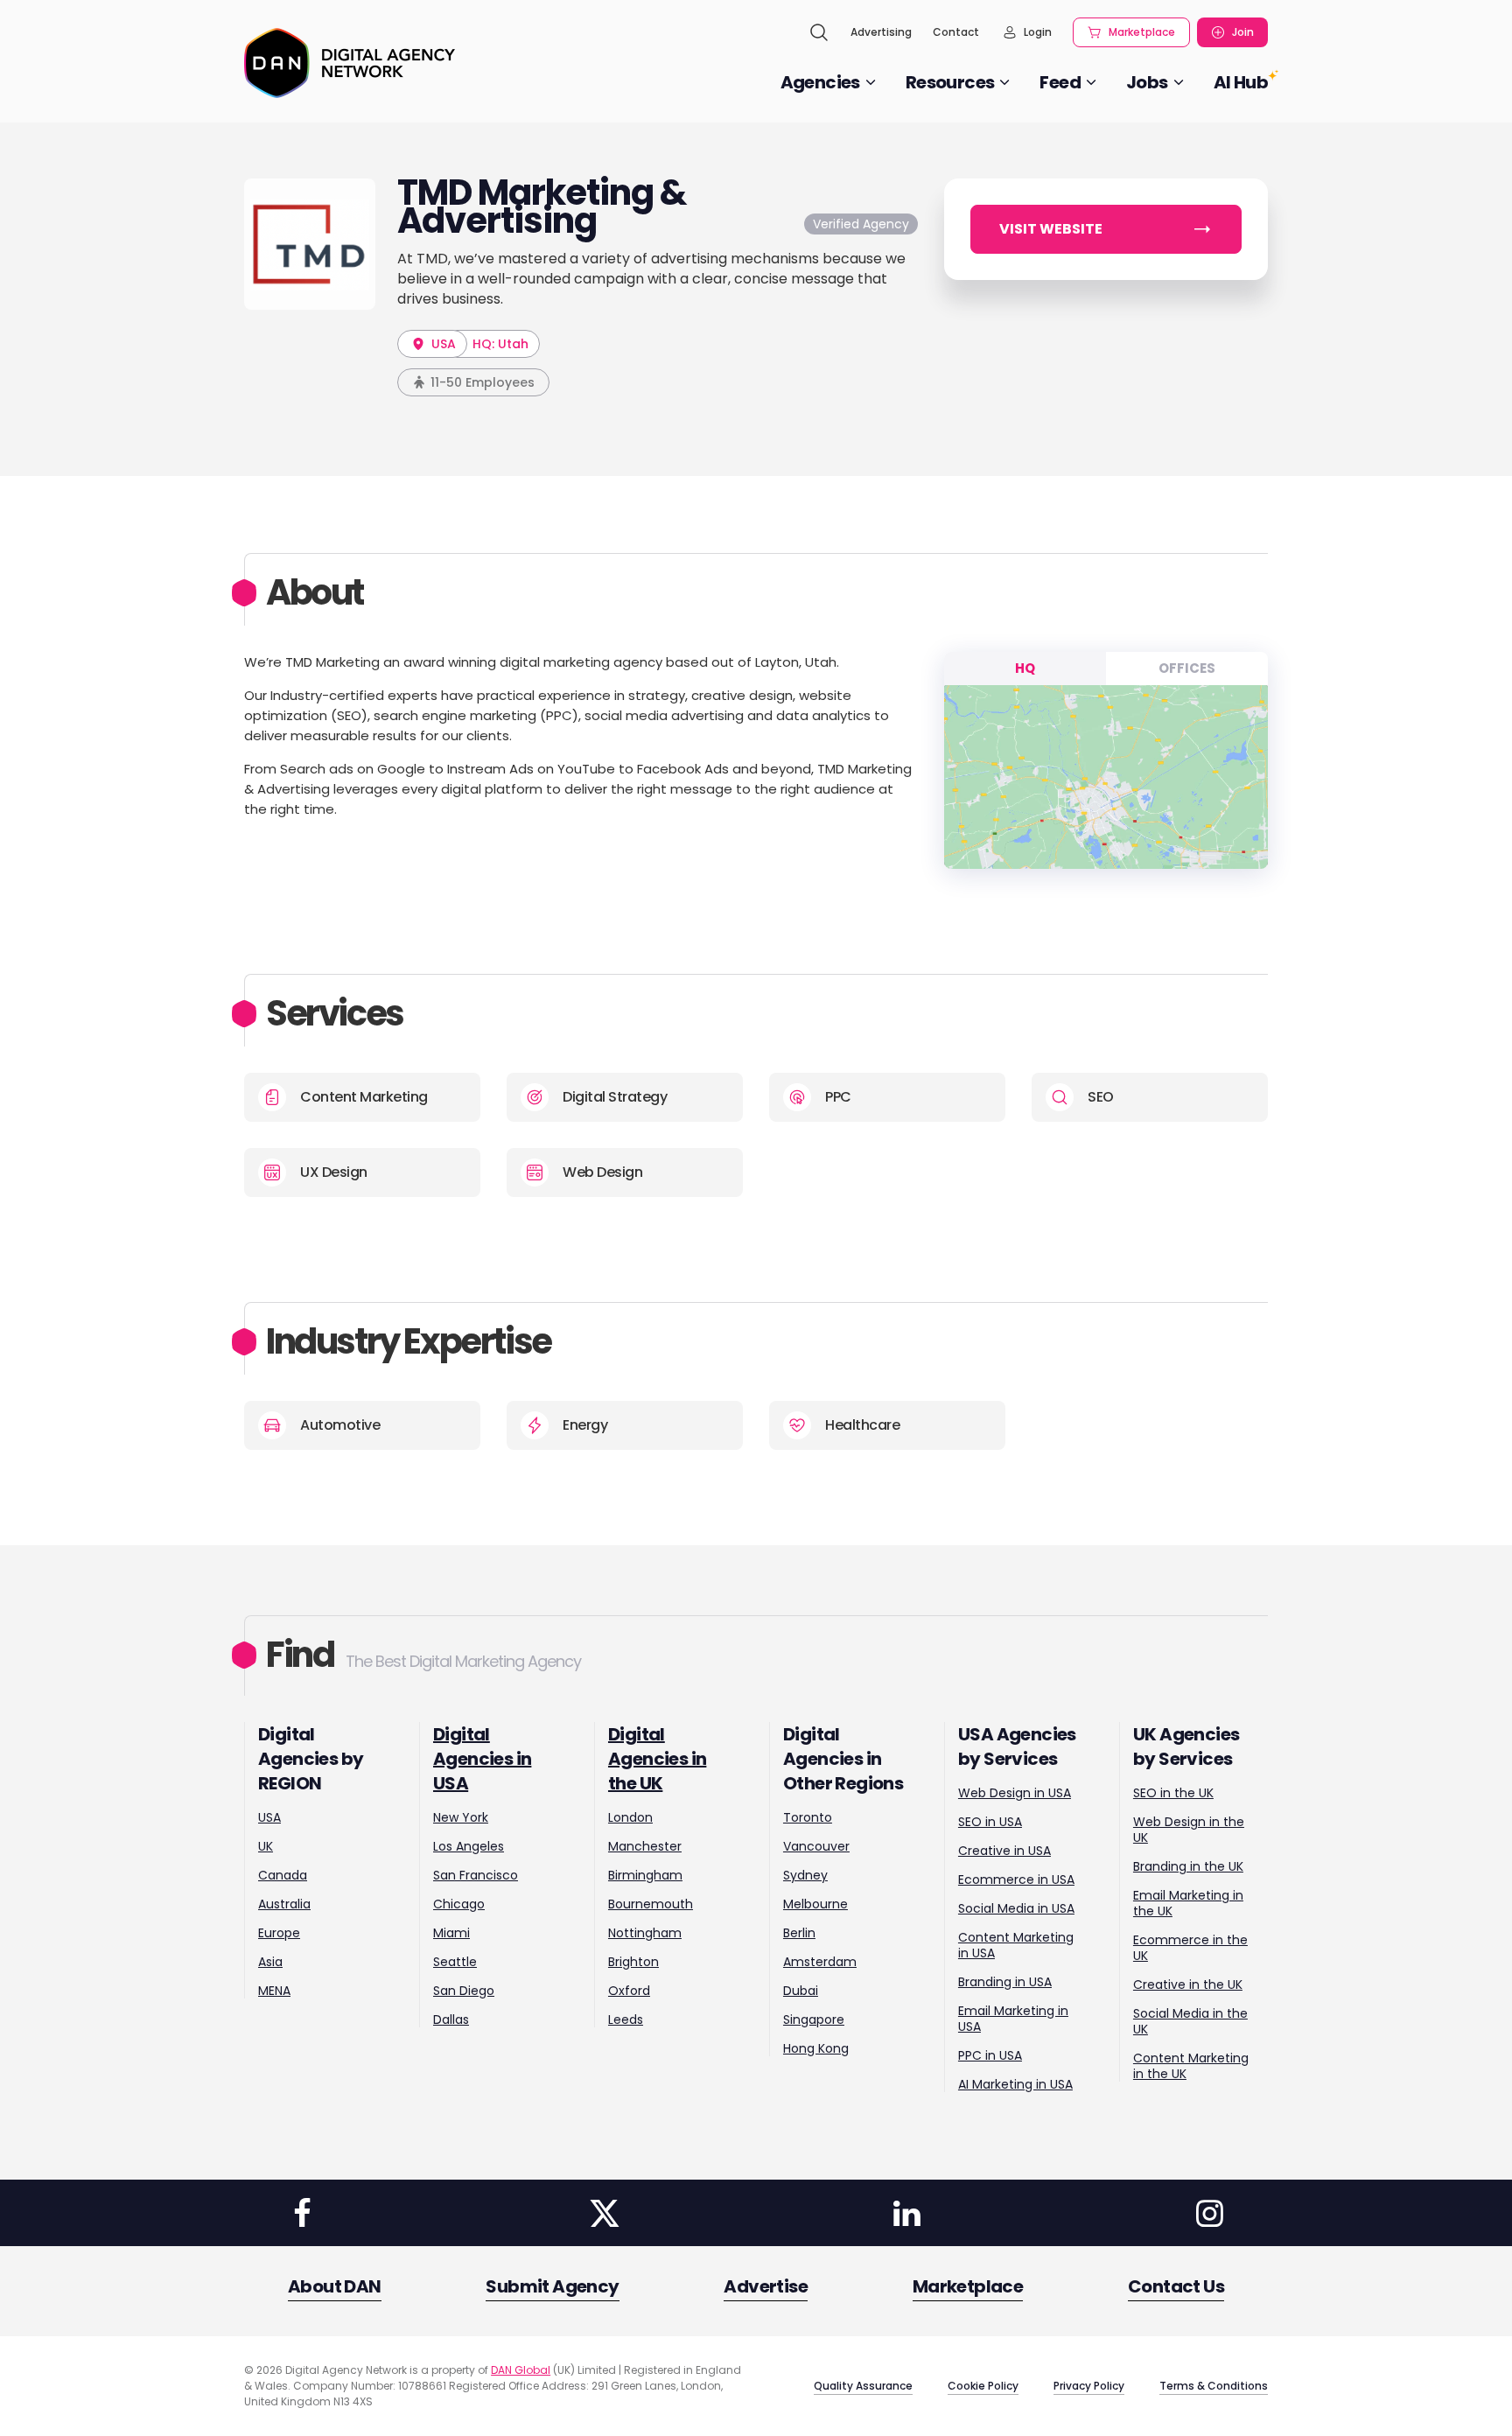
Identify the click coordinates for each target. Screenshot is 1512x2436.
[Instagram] (1209, 2213)
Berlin (799, 1933)
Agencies (820, 82)
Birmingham (645, 1875)
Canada (283, 1875)
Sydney (805, 1875)
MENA (274, 1991)
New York (461, 1817)
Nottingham (645, 1933)
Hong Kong (816, 2048)
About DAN (335, 2286)
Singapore (814, 2019)
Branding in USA (1005, 1982)
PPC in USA (990, 2055)
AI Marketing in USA (1015, 2084)
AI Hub (1241, 82)
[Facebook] (302, 2213)
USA (442, 344)
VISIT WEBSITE (1051, 229)
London (630, 1817)
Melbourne (815, 1904)
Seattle (455, 1962)
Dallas (451, 2019)
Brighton (633, 1962)
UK (266, 1846)
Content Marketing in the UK (1191, 2066)
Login (1038, 32)
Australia (284, 1904)
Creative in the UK (1188, 1984)
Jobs (1147, 82)
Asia (270, 1962)
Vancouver (816, 1846)
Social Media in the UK (1190, 2021)
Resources (950, 82)
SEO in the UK (1173, 1793)
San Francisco (476, 1875)
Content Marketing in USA (1016, 1945)
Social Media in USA (1016, 1908)
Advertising (881, 32)
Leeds (626, 2019)
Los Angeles (469, 1846)
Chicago (459, 1904)
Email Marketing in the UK (1188, 1903)
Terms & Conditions (1214, 2386)
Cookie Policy (983, 2386)
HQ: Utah (500, 344)
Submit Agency (552, 2286)
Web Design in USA (1015, 1793)
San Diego (464, 1991)
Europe (279, 1933)
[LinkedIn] (907, 2213)
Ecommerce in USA (1016, 1879)
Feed (1060, 82)
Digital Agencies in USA (482, 1759)
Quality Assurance (863, 2386)
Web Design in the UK (1189, 1830)
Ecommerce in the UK (1190, 1948)
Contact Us (1176, 2286)
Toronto (808, 1817)
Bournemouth (651, 1904)
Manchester (645, 1846)
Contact (956, 32)
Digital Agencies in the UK (657, 1759)
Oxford (629, 1991)
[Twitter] (605, 2213)
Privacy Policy (1089, 2386)
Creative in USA (1004, 1851)
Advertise (766, 2286)
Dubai (801, 1991)
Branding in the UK (1188, 1866)
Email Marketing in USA (1013, 2019)
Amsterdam (820, 1962)
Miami (451, 1933)
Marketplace (1142, 32)
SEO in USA (990, 1822)
